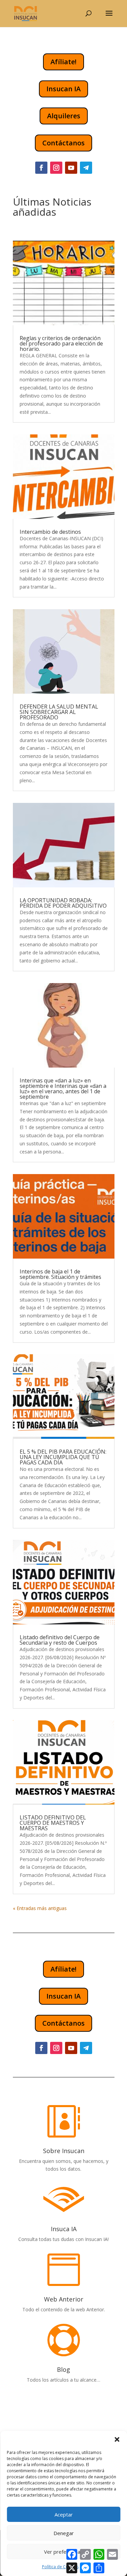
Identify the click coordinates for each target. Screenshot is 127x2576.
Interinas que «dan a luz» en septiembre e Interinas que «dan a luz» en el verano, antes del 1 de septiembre (63, 1089)
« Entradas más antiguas (40, 1908)
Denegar (64, 2533)
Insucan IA (63, 89)
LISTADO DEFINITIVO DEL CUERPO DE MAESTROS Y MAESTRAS (53, 1823)
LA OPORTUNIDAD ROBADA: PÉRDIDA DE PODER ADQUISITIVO (63, 903)
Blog (63, 2369)
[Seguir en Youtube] (71, 168)
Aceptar (64, 2514)
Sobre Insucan (64, 2151)
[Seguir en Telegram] (86, 168)
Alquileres (64, 116)
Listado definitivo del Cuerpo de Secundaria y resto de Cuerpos (60, 1640)
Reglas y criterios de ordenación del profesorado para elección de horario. (61, 343)
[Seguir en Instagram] (56, 168)
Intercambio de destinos (50, 532)
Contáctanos (63, 143)
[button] (117, 2439)
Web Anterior (64, 2299)
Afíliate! (63, 62)
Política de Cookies (60, 2567)
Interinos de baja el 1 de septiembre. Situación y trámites (60, 1274)
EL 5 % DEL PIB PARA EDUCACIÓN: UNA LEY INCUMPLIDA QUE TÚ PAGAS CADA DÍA (63, 1457)
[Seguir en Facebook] (41, 168)
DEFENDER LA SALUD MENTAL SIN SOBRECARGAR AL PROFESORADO (59, 712)
